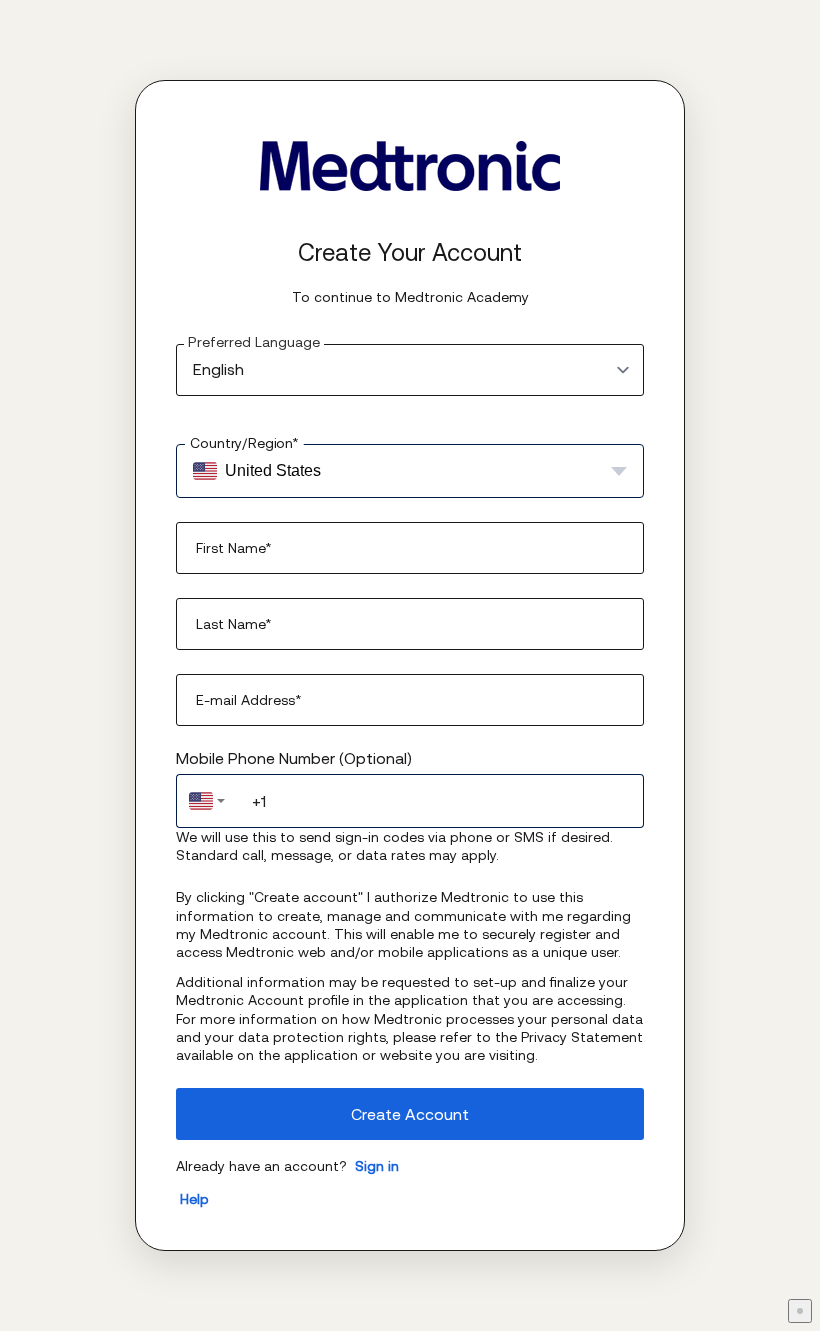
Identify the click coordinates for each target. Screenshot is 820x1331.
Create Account (410, 1114)
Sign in (377, 1166)
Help (194, 1199)
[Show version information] (800, 1311)
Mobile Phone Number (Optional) (294, 758)
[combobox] (206, 801)
